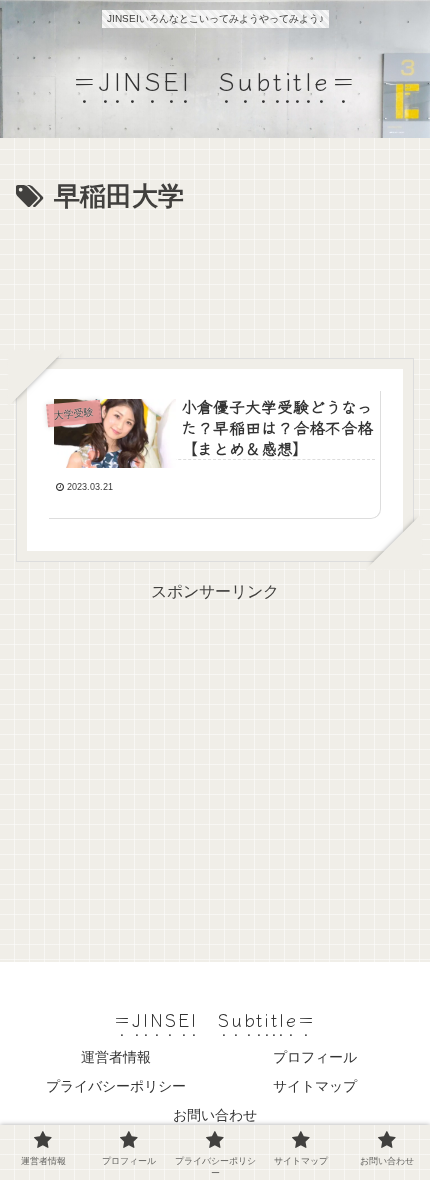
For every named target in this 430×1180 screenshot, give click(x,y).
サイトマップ (315, 1086)
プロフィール (315, 1057)
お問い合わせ (215, 1115)
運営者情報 (116, 1057)
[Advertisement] (215, 280)
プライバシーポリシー (116, 1086)
